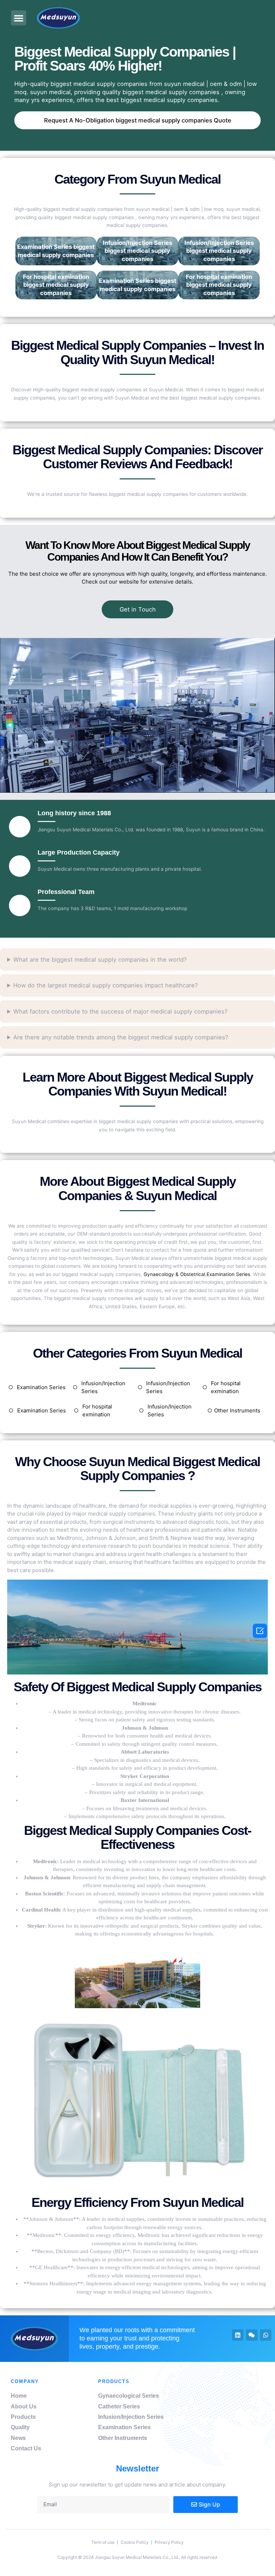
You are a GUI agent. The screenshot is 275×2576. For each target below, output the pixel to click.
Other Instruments (237, 1410)
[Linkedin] (238, 2335)
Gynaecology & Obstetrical (174, 1274)
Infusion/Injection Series (103, 1387)
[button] (19, 18)
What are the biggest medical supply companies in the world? (100, 960)
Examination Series (228, 1274)
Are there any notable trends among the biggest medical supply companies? (121, 1037)
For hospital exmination (226, 1387)
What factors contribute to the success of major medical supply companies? (120, 1011)
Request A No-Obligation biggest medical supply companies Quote (138, 120)
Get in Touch (138, 609)
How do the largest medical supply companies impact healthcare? (105, 985)
